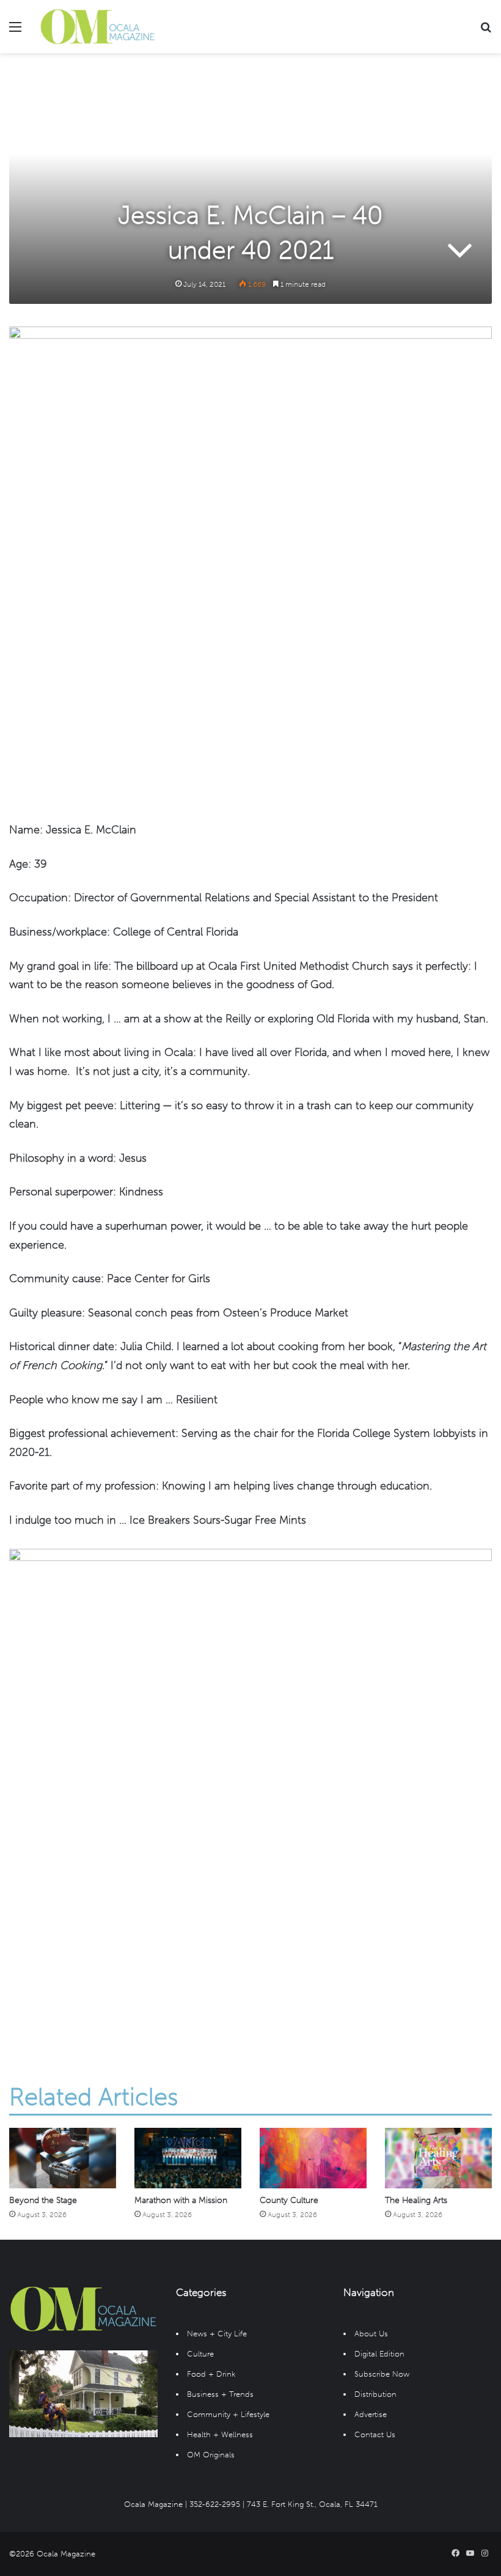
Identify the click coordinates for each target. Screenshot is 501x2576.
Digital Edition (379, 2354)
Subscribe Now (382, 2374)
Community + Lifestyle (228, 2414)
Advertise (371, 2414)
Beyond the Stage (43, 2200)
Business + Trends (220, 2394)
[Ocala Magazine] (98, 27)
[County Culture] (313, 2158)
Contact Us (375, 2434)
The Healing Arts (416, 2200)
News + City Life (217, 2334)
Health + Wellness (220, 2434)
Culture (200, 2354)
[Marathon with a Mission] (188, 2158)
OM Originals (211, 2455)
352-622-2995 (215, 2504)
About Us (371, 2334)
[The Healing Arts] (438, 2158)
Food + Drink (211, 2374)
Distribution (375, 2394)
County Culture (289, 2200)
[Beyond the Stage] (63, 2158)
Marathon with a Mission (181, 2200)
